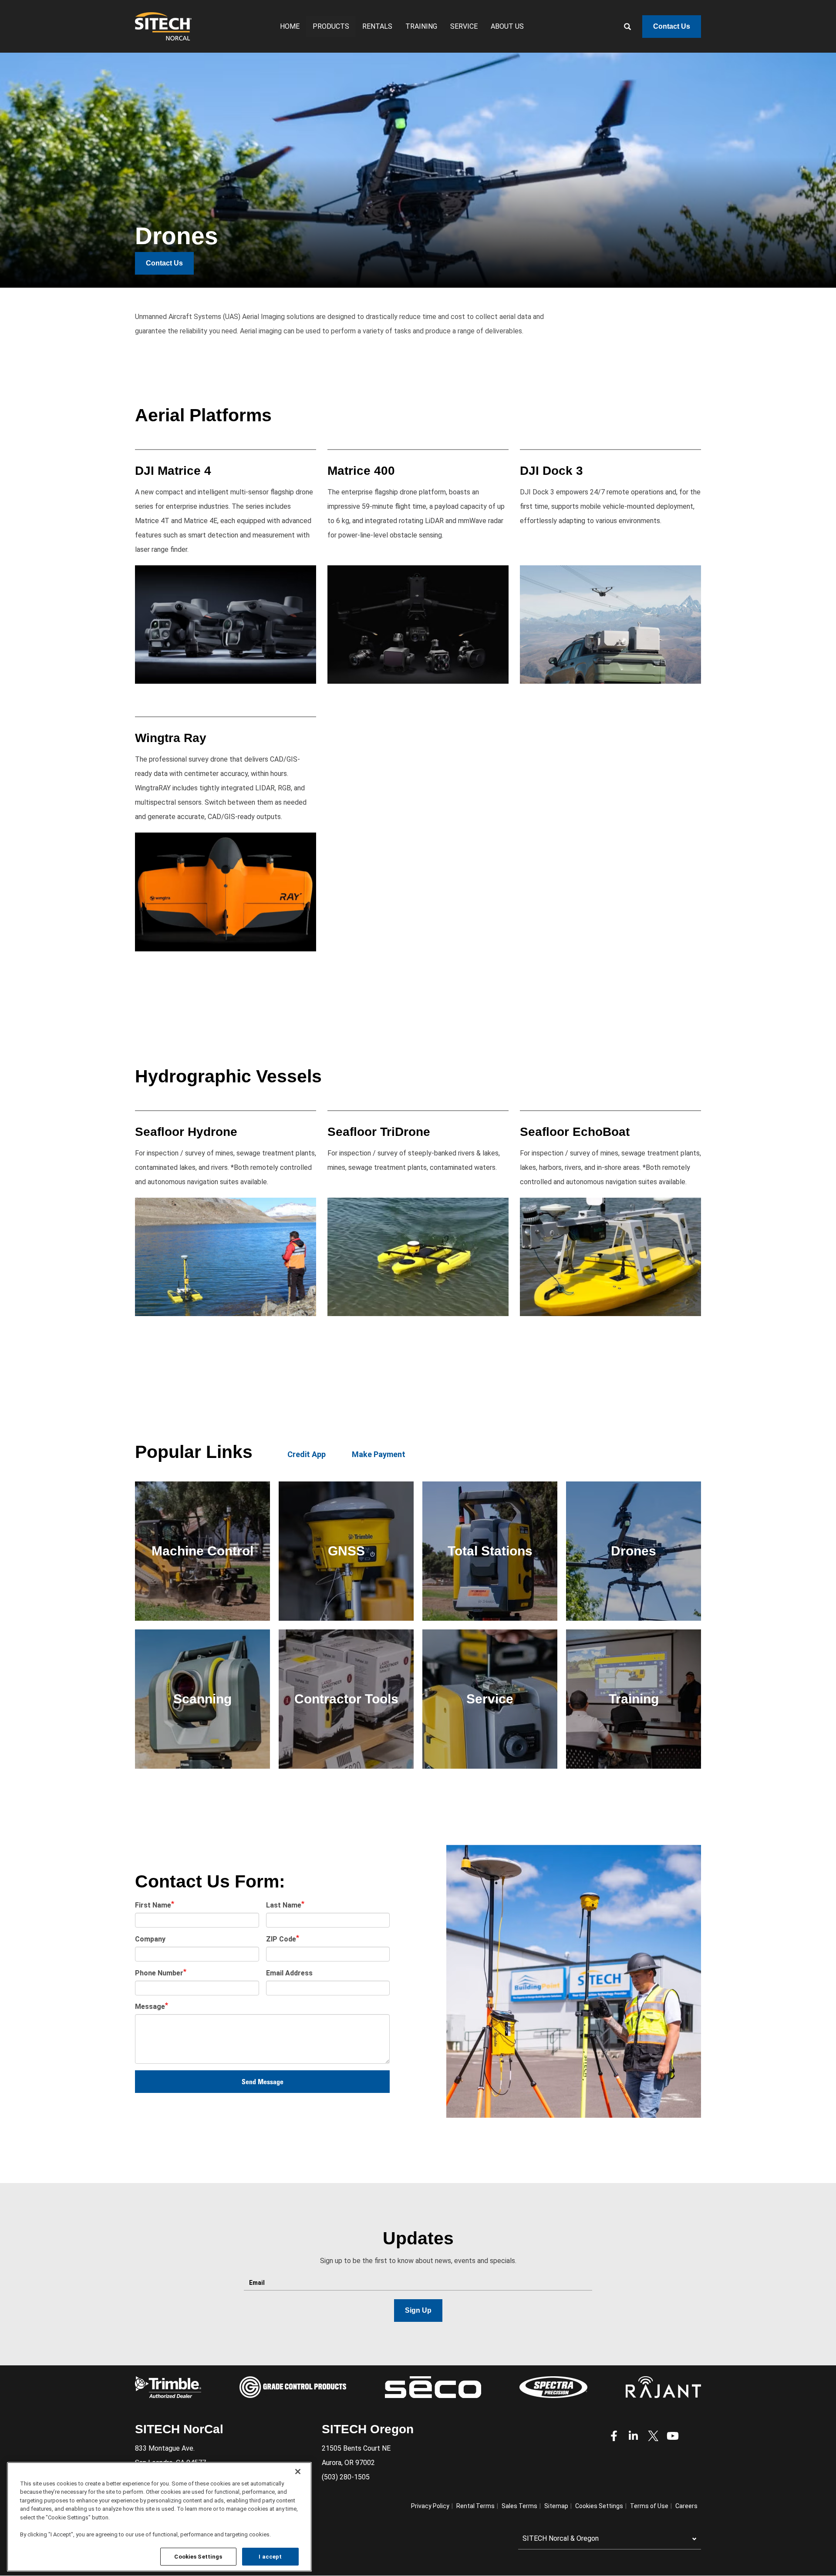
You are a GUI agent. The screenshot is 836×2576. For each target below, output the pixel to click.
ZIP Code (281, 1939)
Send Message (263, 2082)
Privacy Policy (430, 2506)
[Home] (163, 26)
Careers (686, 2506)
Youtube (673, 2436)
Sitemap (556, 2506)
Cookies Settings (198, 2556)
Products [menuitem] (331, 26)
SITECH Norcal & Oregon (561, 2538)
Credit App (307, 1454)
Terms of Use (649, 2506)
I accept (270, 2556)
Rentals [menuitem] (377, 26)
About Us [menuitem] (507, 26)
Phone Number (159, 1973)
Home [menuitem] (290, 26)
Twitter (653, 2436)
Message (150, 2007)
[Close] (298, 2472)
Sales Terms (519, 2506)
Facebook (614, 2436)
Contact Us (672, 26)
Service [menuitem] (464, 26)
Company (150, 1939)
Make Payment (379, 1454)
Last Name (284, 1905)
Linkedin (634, 2436)
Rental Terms (475, 2506)
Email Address (289, 1973)
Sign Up (418, 2310)
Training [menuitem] (421, 26)
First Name (153, 1905)
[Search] (621, 27)
